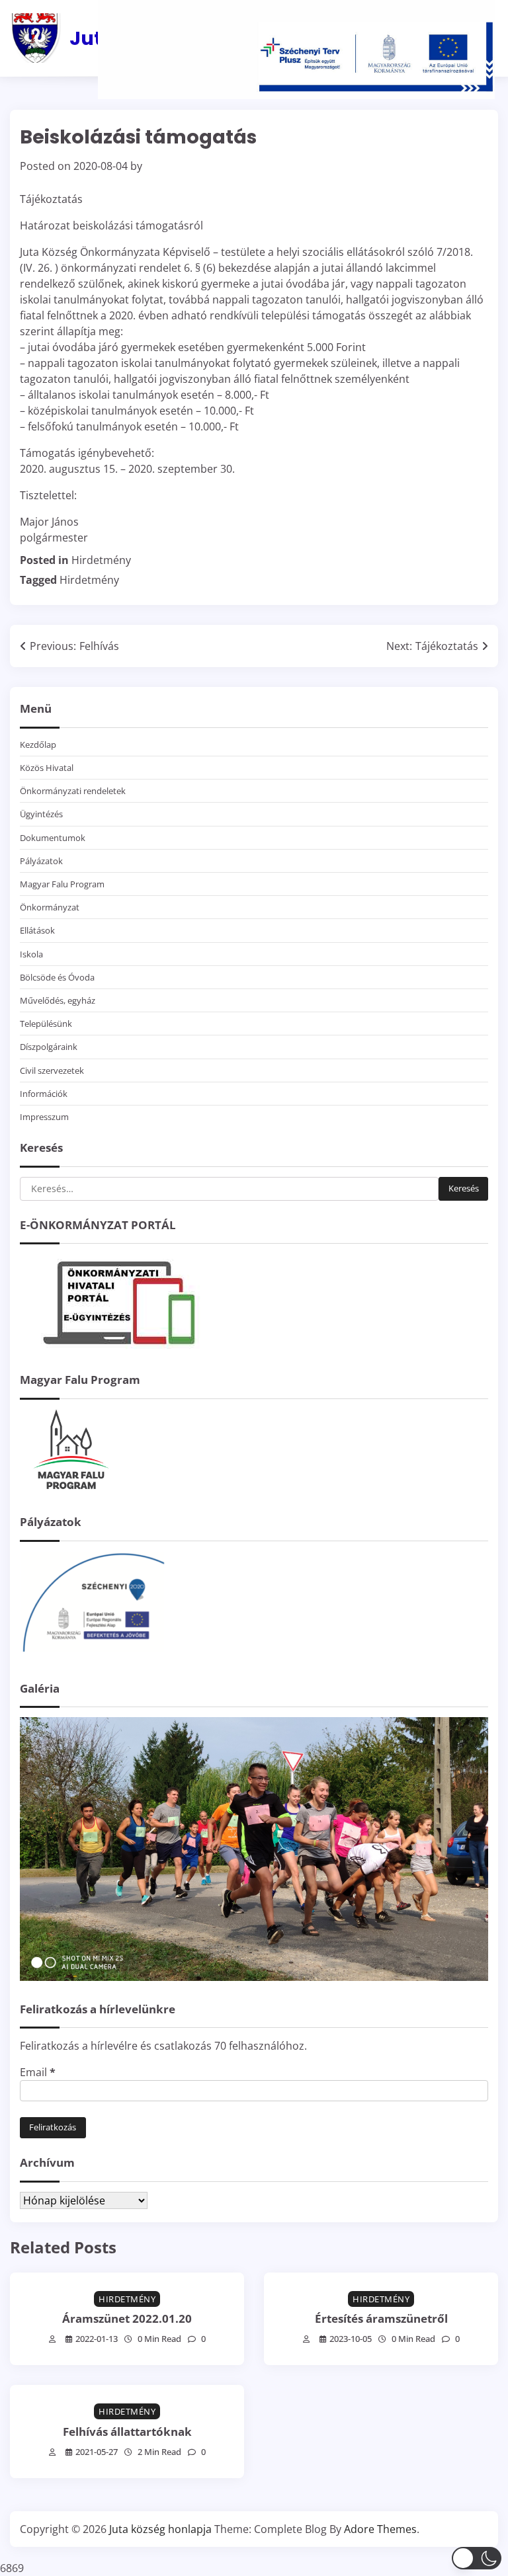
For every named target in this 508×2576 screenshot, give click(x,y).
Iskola (31, 954)
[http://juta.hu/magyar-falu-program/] (69, 1490)
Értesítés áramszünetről (381, 2318)
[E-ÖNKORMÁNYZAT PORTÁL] (119, 1348)
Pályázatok (41, 861)
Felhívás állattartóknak (127, 2432)
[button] (477, 2558)
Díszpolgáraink (49, 1047)
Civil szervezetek (52, 1070)
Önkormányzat (50, 907)
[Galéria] (254, 1977)
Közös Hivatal (47, 768)
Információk (44, 1094)
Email (38, 2072)
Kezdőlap (38, 745)
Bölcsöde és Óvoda (57, 977)
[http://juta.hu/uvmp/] (93, 1656)
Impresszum (44, 1117)
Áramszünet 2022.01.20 (127, 2318)
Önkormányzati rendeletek (73, 791)
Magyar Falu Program (62, 884)
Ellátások (37, 930)
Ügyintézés (41, 814)
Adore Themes (380, 2529)
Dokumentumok (53, 838)
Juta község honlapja (160, 2529)
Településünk (46, 1024)
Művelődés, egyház (58, 1000)
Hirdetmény (101, 560)
